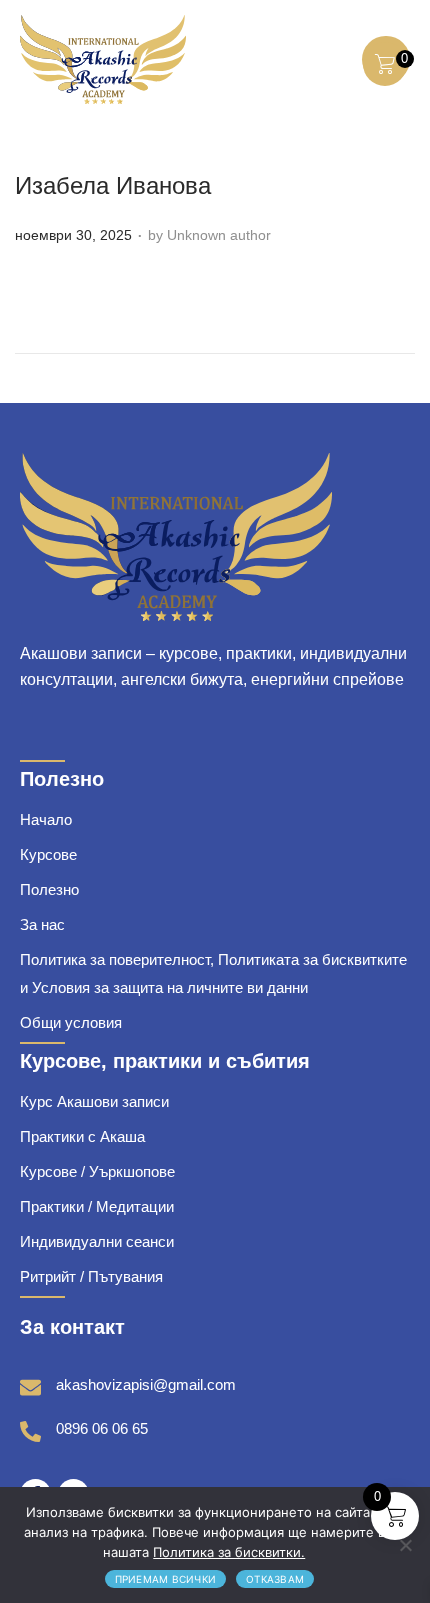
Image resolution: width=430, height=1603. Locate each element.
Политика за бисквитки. (229, 1552)
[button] (329, 58)
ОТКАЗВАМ (275, 1579)
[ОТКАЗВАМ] (405, 1545)
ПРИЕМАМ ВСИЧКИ (166, 1579)
